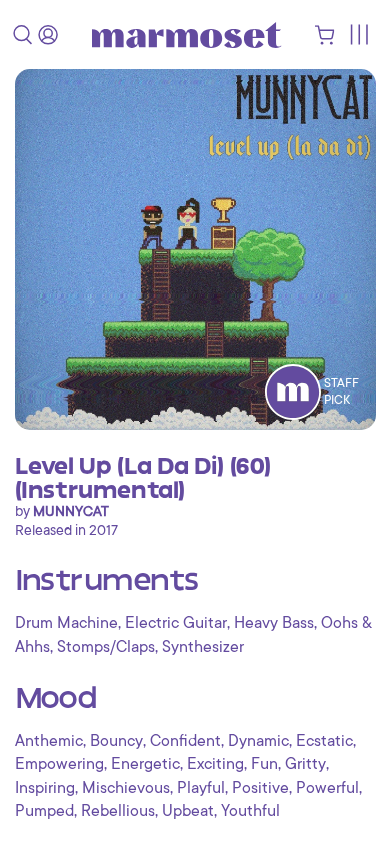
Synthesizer (203, 647)
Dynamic (258, 741)
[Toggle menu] (358, 34)
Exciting (215, 764)
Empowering (59, 764)
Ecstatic (324, 741)
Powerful (327, 788)
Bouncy (116, 741)
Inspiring (45, 788)
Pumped (44, 811)
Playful (201, 788)
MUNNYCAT (71, 511)
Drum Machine (66, 623)
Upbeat (188, 811)
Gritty (305, 764)
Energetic (145, 764)
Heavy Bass (274, 623)
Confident (185, 741)
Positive (260, 788)
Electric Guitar (176, 623)
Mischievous (126, 788)
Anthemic (49, 741)
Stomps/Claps (106, 647)
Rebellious (118, 811)
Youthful (250, 811)
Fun (264, 764)
